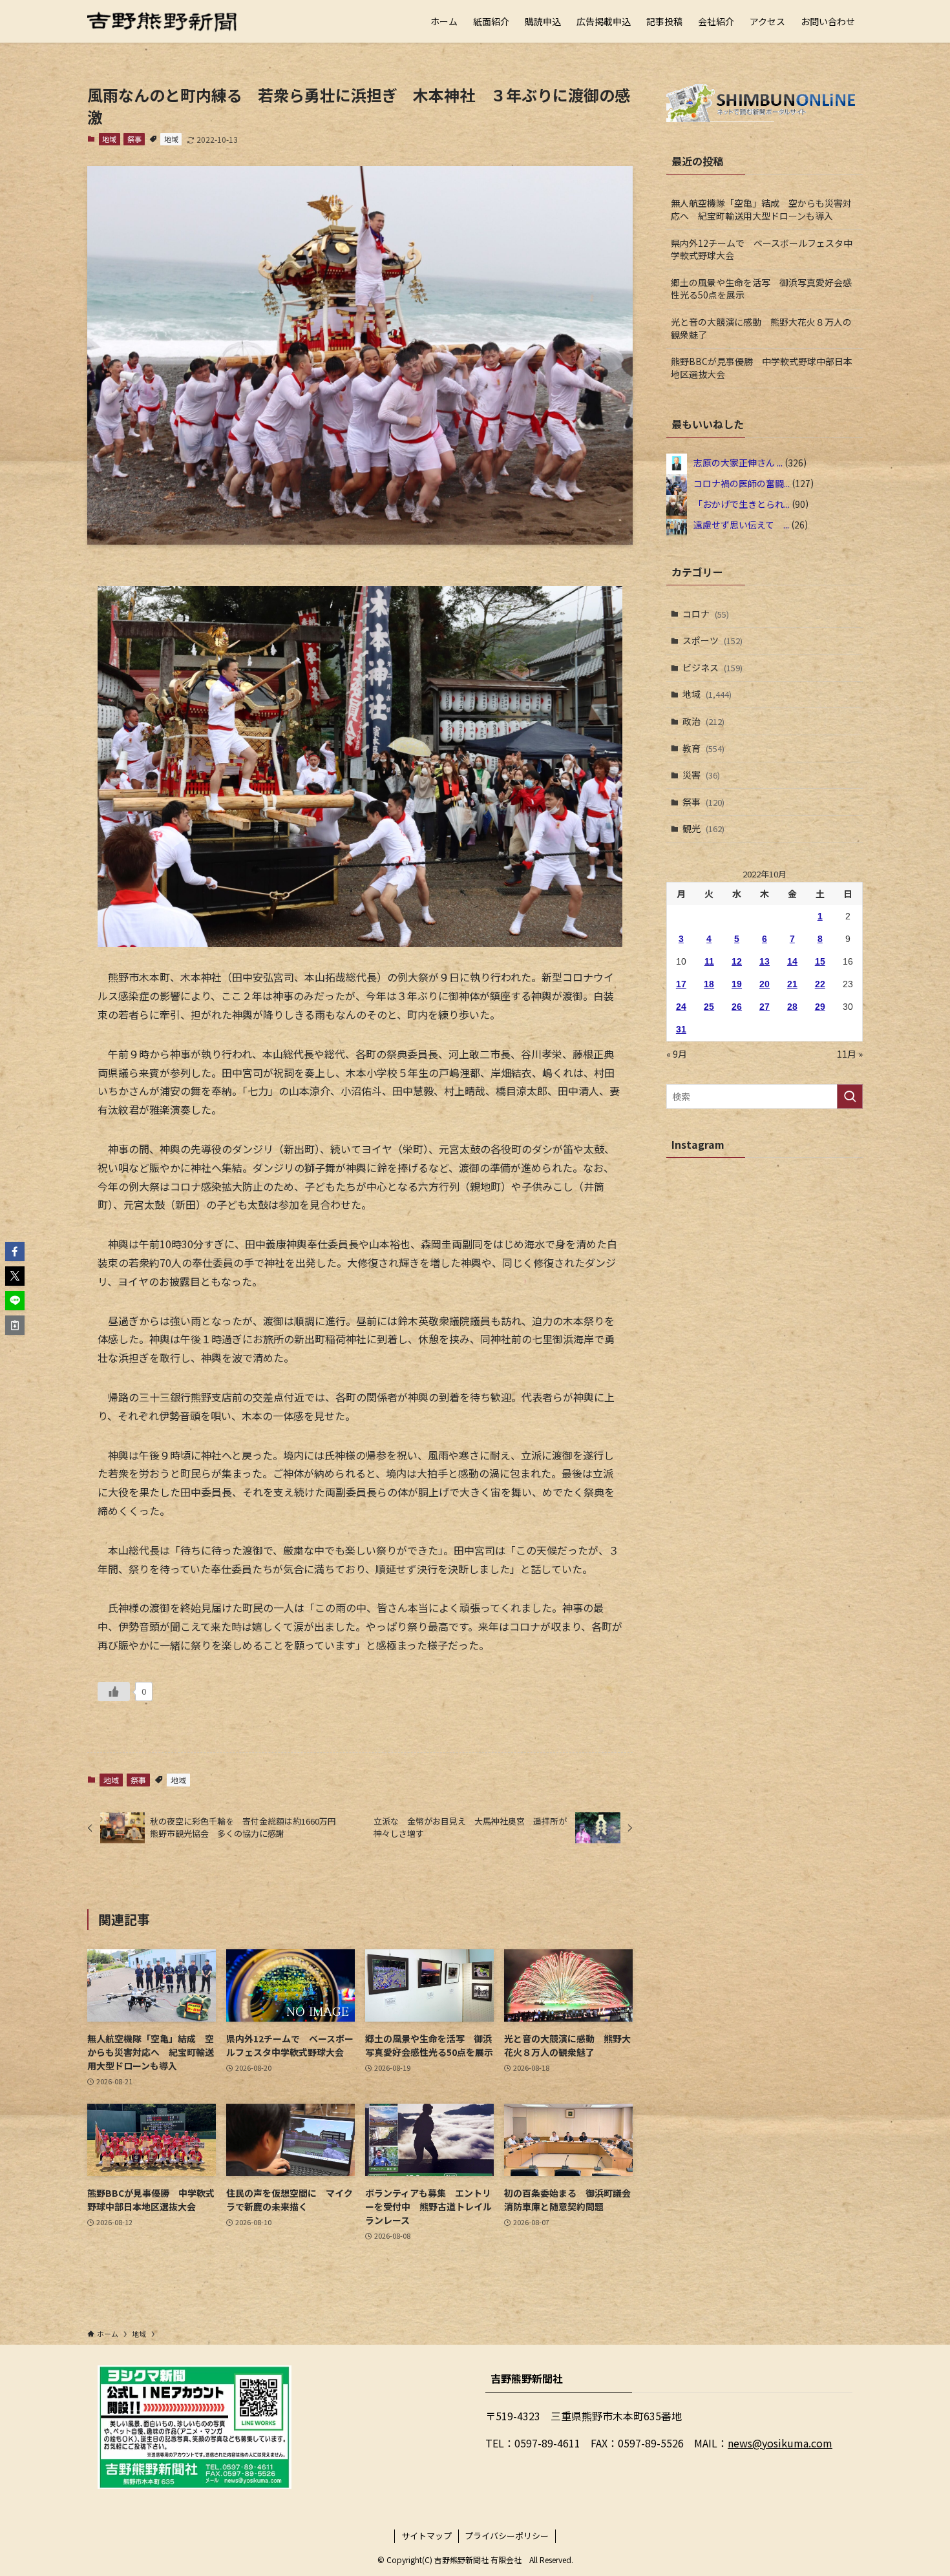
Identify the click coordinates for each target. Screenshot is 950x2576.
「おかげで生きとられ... (742, 503)
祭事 (134, 139)
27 (765, 1007)
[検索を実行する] (850, 1096)
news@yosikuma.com (780, 2443)
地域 (109, 139)
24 (681, 1007)
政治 (703, 721)
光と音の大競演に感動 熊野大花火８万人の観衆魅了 (761, 328)
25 (709, 1007)
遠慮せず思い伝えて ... (741, 524)
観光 (703, 828)
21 (792, 984)
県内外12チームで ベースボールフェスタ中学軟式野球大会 (762, 249)
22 (820, 984)
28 (792, 1007)
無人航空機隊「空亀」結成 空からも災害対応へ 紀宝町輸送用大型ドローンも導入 (761, 209)
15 (820, 961)
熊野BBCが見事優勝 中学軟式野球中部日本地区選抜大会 (762, 368)
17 (681, 984)
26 (737, 1007)
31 (681, 1029)
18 (709, 984)
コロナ (706, 614)
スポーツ (712, 640)
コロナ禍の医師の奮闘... (742, 483)
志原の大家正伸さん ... (738, 462)
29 (820, 1007)
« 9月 (677, 1054)
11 (709, 961)
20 (765, 984)
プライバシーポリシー (507, 2536)
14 (792, 961)
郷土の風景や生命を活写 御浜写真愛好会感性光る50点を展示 (761, 289)
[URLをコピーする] (15, 1325)
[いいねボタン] (114, 1691)
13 (765, 961)
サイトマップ (427, 2536)
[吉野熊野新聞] (162, 21)
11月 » (850, 1054)
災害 (701, 775)
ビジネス (712, 667)
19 (737, 984)
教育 (703, 748)
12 (737, 961)
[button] (15, 1251)
